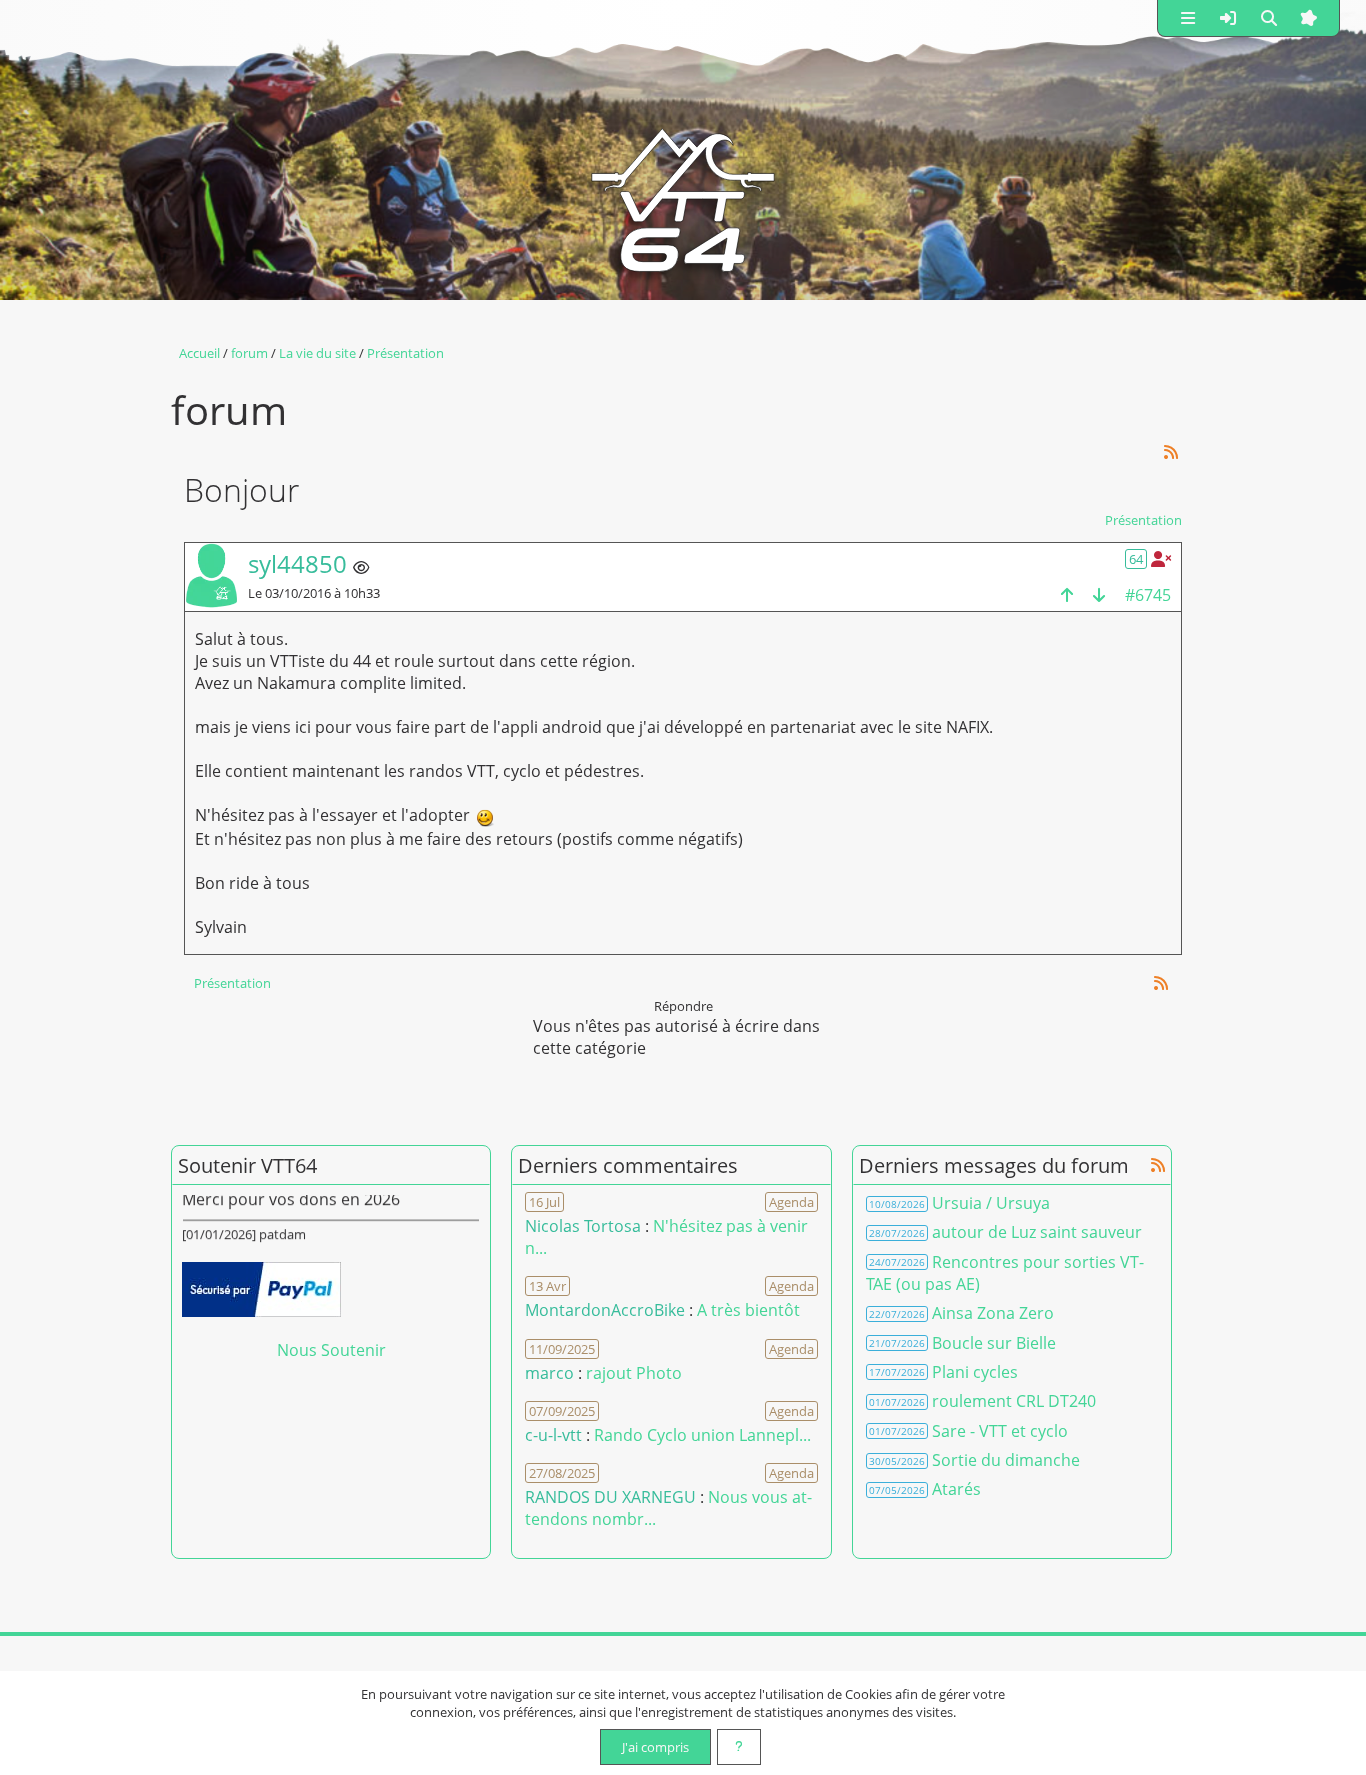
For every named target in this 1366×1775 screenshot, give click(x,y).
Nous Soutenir (331, 1350)
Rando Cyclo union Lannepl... (702, 1435)
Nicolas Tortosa (583, 1226)
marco (549, 1373)
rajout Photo (634, 1373)
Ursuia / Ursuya (991, 1203)
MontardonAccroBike (605, 1310)
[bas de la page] (1099, 594)
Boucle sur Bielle (994, 1343)
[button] (1188, 18)
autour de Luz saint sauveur (1037, 1232)
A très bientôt (748, 1310)
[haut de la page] (1067, 594)
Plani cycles (975, 1372)
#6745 (1148, 595)
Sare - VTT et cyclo (1000, 1431)
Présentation (1143, 520)
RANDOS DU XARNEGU (612, 1497)
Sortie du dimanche (1006, 1460)
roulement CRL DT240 (1014, 1401)
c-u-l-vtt (553, 1435)
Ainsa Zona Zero (993, 1313)
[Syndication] (1171, 451)
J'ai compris (655, 1747)
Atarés (956, 1489)
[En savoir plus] (739, 1747)
